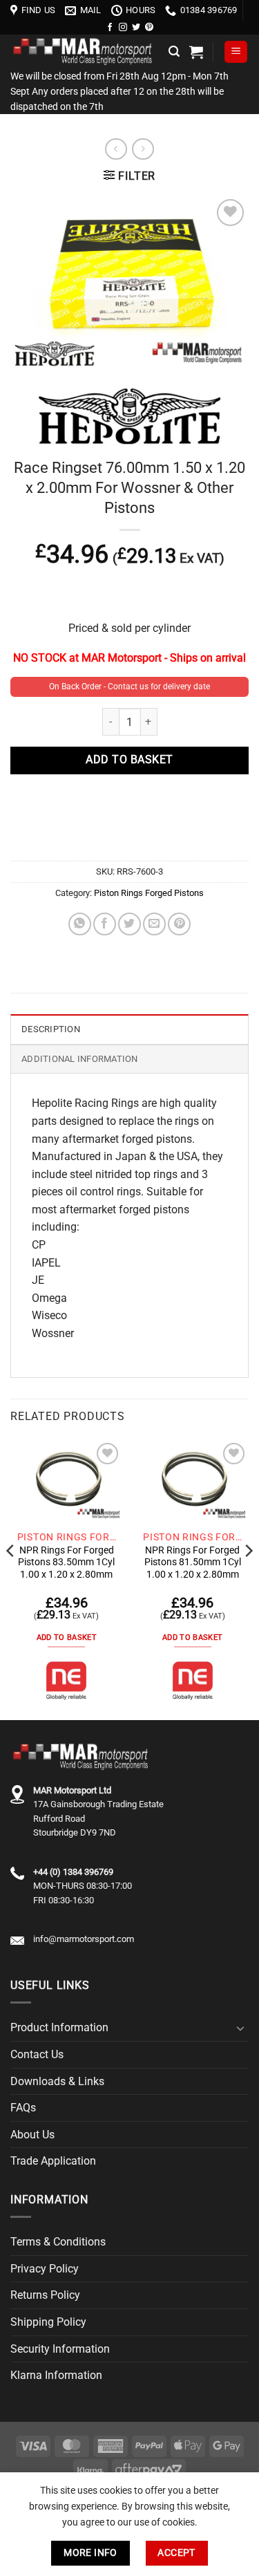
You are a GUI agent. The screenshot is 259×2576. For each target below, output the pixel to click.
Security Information (60, 2349)
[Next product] (116, 149)
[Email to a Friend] (154, 924)
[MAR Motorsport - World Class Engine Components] (84, 52)
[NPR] (66, 1681)
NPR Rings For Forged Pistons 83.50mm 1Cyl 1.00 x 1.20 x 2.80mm (66, 1562)
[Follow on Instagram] (123, 28)
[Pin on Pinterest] (179, 924)
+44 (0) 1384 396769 (73, 1872)
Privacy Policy (45, 2269)
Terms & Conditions (58, 2242)
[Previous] (11, 1579)
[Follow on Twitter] (136, 28)
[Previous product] (143, 149)
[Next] (248, 1579)
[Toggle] (240, 2028)
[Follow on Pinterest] (149, 28)
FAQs (23, 2108)
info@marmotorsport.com (84, 1939)
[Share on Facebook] (105, 924)
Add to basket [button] (67, 1637)
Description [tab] (51, 1029)
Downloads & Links (57, 2081)
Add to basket (129, 760)
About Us (32, 2135)
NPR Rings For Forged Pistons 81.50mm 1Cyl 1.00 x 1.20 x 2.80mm (193, 1562)
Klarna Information (56, 2375)
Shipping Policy (48, 2322)
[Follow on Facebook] (110, 28)
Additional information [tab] (80, 1059)
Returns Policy (45, 2295)
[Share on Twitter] (129, 924)
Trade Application (53, 2161)
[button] (174, 52)
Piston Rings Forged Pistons (149, 893)
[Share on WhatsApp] (80, 924)
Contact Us (37, 2054)
